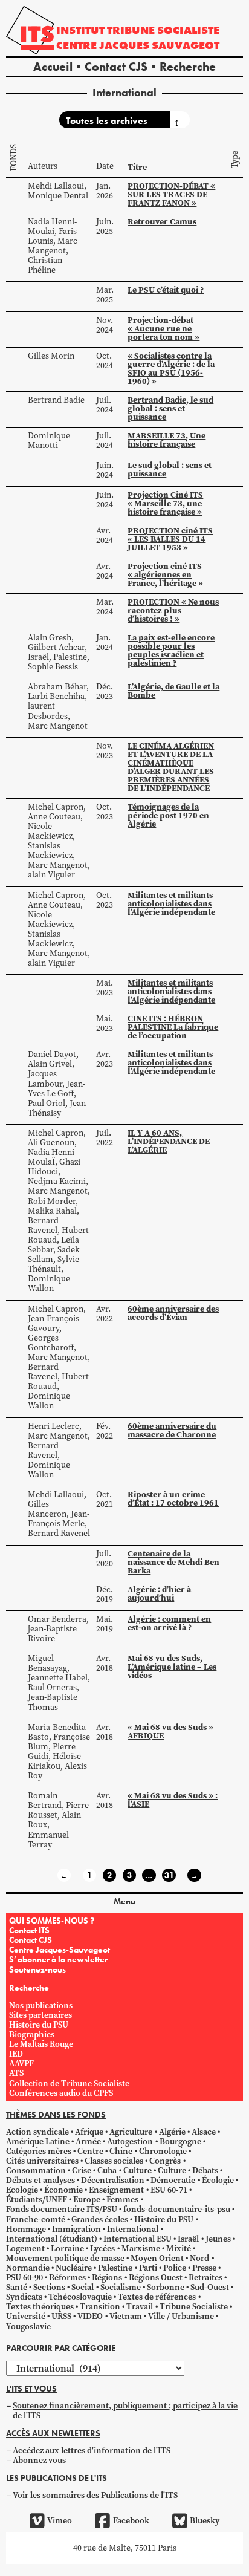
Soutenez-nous (37, 1969)
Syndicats (24, 2297)
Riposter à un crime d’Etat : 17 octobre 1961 (173, 1498)
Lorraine (67, 2249)
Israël (188, 2239)
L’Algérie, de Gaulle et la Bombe (173, 691)
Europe (87, 2200)
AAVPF (21, 2064)
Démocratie (173, 2180)
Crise (82, 2171)
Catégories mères (39, 2151)
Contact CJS (116, 67)
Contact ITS (29, 1930)
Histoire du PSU (39, 2025)
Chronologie (163, 2151)
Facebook (131, 2521)
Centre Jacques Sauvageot (138, 45)
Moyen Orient (157, 2258)
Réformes (67, 2278)
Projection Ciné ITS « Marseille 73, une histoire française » (165, 503)
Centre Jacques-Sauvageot (60, 1950)
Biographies (32, 2034)
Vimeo (60, 2521)
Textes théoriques (40, 2307)
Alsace (204, 2132)
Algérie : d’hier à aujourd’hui (159, 1593)
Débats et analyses (40, 2180)
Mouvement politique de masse (65, 2258)
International (133, 2229)
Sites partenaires (40, 2015)
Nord (199, 2258)
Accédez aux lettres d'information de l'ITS (92, 2451)
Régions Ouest (156, 2278)
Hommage (26, 2229)
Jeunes (218, 2239)
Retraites (205, 2278)
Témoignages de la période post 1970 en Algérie (168, 815)
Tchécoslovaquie (80, 2297)
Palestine (115, 2268)
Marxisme (141, 2249)
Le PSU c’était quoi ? (166, 290)
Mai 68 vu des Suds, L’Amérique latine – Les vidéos (172, 1667)
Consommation (36, 2171)
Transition (100, 2307)
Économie (63, 2190)
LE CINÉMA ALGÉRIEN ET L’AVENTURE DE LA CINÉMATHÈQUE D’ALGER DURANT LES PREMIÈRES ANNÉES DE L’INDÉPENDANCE (171, 767)
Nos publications (41, 2005)
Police (175, 2268)
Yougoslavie (28, 2327)
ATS (16, 2073)
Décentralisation (113, 2180)
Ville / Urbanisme (181, 2316)
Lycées (102, 2249)
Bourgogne (180, 2142)
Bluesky (205, 2521)
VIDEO (90, 2316)
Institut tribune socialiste (138, 30)
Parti (148, 2268)
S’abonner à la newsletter (58, 1959)
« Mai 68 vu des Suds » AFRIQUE (170, 1731)
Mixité (179, 2249)
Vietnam (126, 2316)
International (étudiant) (52, 2239)
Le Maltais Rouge (41, 2044)
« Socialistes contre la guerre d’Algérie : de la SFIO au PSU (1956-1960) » (171, 368)
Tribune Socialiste (194, 2307)
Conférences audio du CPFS (61, 2093)
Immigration (76, 2229)
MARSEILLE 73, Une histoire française (167, 440)
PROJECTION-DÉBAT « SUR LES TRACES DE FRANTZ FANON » (171, 194)
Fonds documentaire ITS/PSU (62, 2209)
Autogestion (130, 2142)
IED (16, 2054)
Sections (49, 2287)
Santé (17, 2287)
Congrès (165, 2161)
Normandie (28, 2268)
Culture (137, 2171)
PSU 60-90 (24, 2278)
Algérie (172, 2132)
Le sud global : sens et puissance (170, 469)
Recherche (188, 67)
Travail (140, 2307)
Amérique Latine (38, 2142)
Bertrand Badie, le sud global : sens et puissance (170, 408)
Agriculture (131, 2132)
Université (26, 2316)
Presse (204, 2268)
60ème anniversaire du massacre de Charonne (172, 1430)
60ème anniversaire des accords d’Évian (173, 1313)
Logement (25, 2249)
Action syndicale (37, 2132)
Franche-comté (36, 2220)
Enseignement (116, 2190)
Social (82, 2287)
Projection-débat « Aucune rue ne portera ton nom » (163, 328)
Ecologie (22, 2190)
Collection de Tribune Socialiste (69, 2083)
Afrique (89, 2132)
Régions (107, 2278)
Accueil (53, 67)
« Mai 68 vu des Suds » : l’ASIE (173, 1800)
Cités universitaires (42, 2161)
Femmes (122, 2200)
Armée (88, 2142)
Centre (90, 2151)
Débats (205, 2171)
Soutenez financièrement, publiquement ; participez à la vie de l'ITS (125, 2411)
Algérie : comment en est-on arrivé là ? (169, 1623)
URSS (61, 2316)
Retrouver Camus (162, 221)
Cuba (107, 2171)
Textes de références (157, 2297)
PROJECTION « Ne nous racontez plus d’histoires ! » (173, 610)
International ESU (137, 2239)
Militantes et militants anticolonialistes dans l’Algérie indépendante (171, 903)
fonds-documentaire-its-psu (177, 2209)
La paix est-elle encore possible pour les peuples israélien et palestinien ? (171, 650)
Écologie (218, 2180)
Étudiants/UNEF (37, 2200)
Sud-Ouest (210, 2287)
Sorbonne (166, 2287)
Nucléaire (74, 2268)
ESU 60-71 (169, 2190)
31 (169, 1875)
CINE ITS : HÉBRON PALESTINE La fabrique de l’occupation (173, 1027)
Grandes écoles (100, 2220)
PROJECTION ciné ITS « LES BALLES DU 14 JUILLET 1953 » (170, 539)
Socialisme (121, 2287)
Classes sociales (114, 2161)
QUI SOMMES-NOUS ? (52, 1921)
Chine (121, 2151)
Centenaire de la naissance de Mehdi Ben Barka (173, 1562)
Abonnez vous (39, 2460)
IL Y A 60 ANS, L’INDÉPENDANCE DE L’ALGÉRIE (169, 1141)
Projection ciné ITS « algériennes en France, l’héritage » (165, 574)
